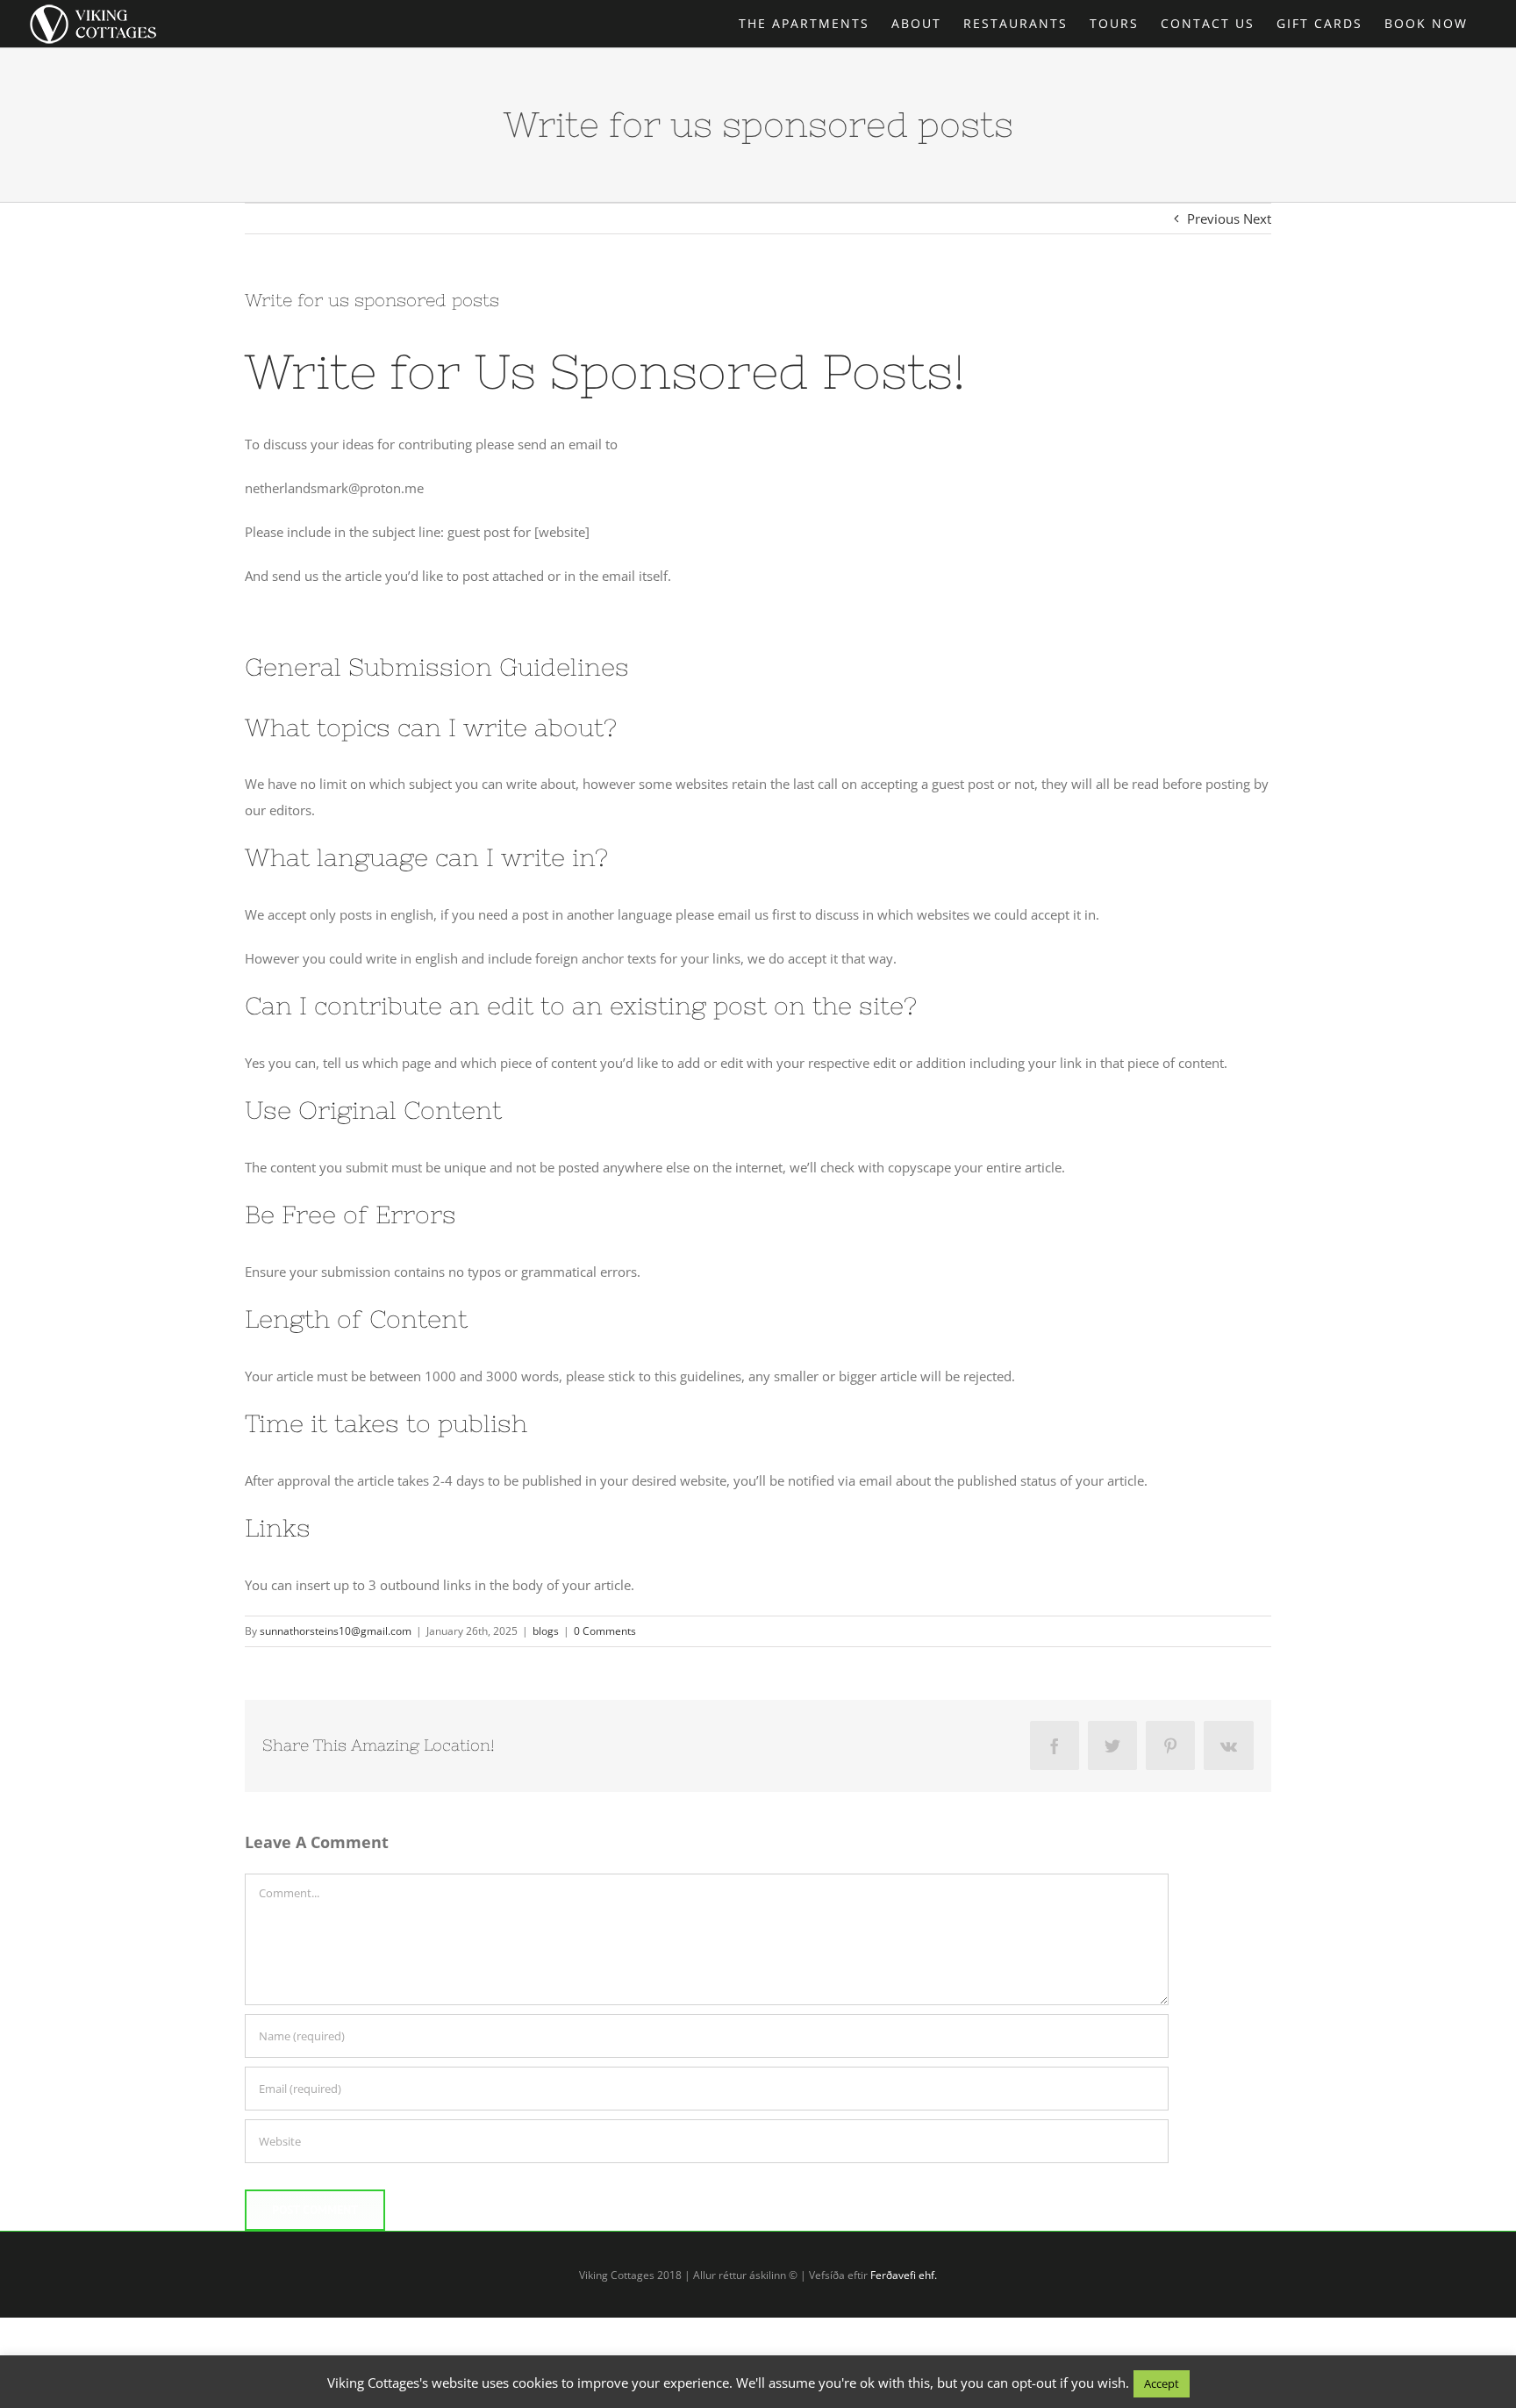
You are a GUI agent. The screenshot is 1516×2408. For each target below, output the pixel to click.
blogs (546, 1631)
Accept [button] (1162, 2383)
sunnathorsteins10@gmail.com (336, 1631)
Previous (1213, 219)
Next (1257, 219)
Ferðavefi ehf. (904, 2275)
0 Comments (605, 1631)
